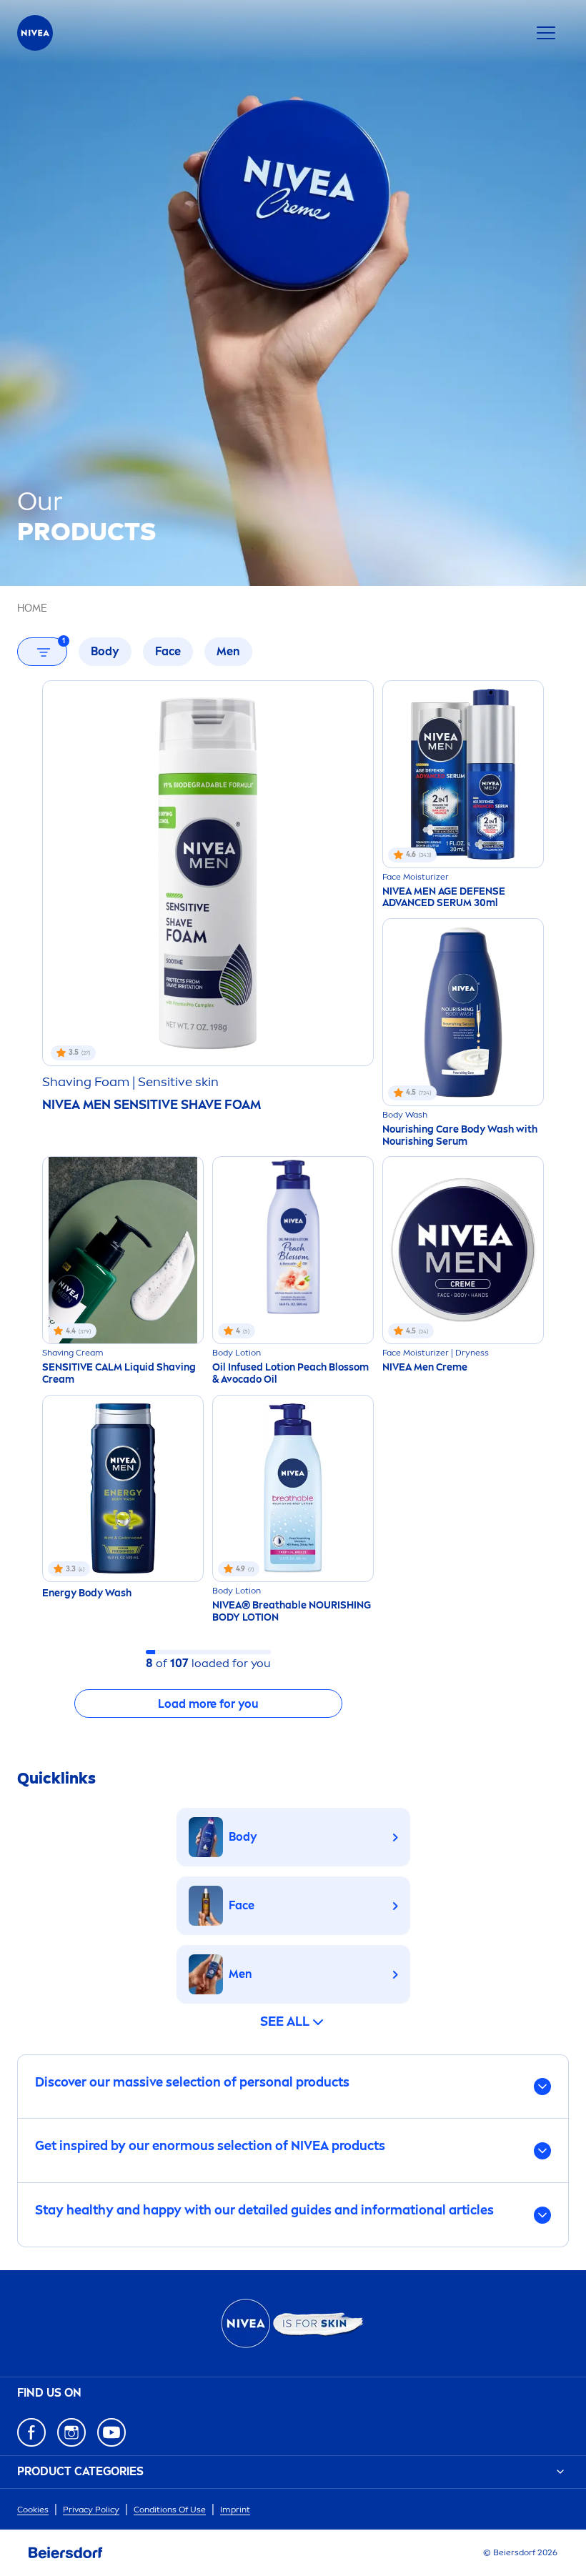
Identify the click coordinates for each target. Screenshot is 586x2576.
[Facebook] (31, 2432)
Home (32, 608)
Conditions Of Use (170, 2510)
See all (285, 2021)
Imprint (235, 2510)
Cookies (33, 2510)
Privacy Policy (91, 2510)
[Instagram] (71, 2432)
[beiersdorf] (66, 2553)
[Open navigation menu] (546, 33)
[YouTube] (111, 2432)
